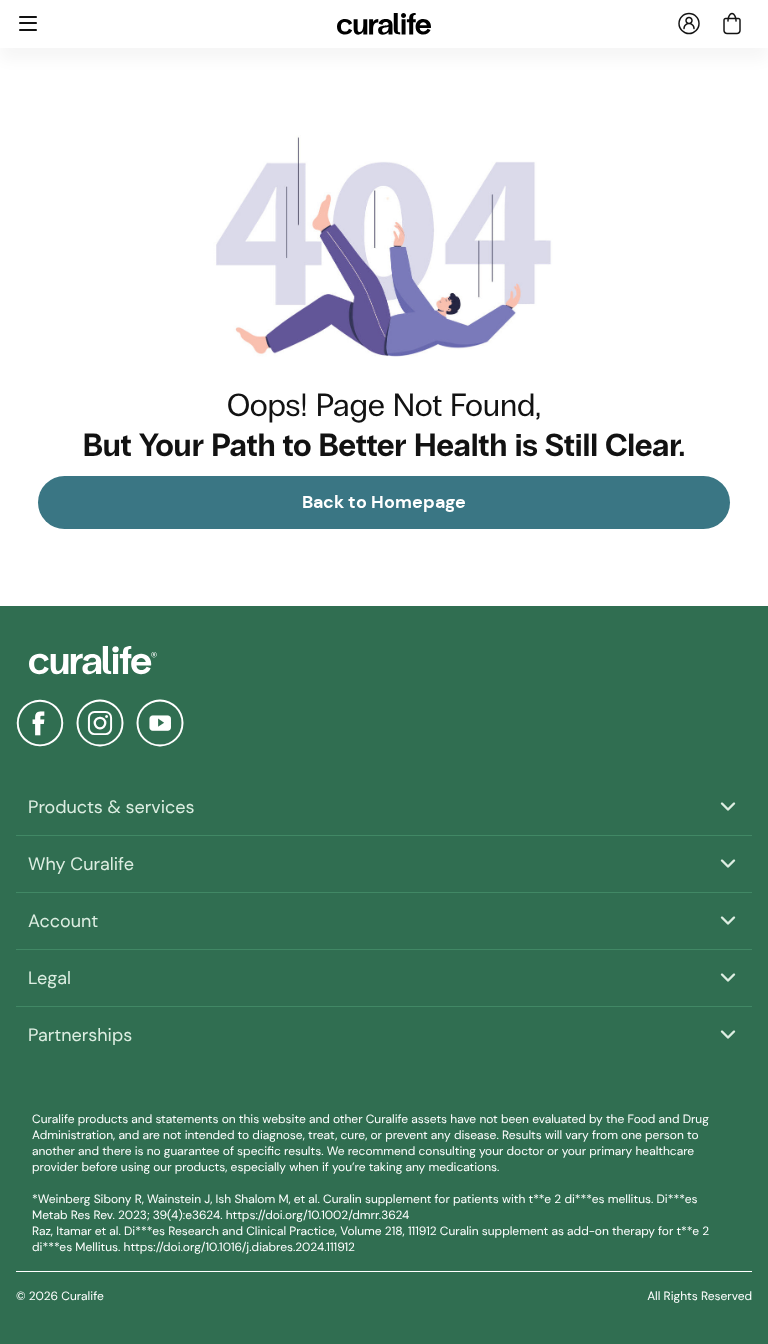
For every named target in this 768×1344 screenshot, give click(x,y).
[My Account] (689, 24)
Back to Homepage (384, 502)
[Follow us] (40, 723)
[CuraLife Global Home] (384, 24)
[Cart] (732, 24)
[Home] (384, 660)
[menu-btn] (28, 24)
